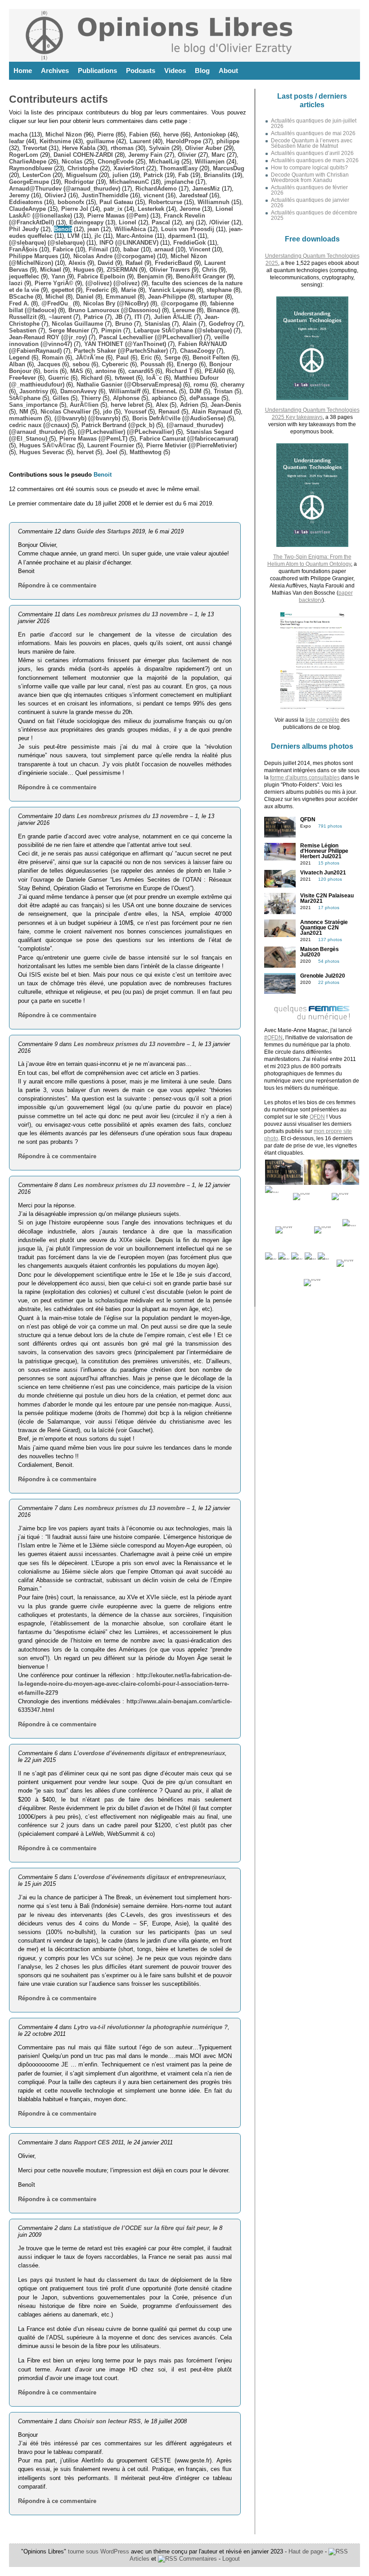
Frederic (97, 290)
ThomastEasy (179, 168)
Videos (175, 71)
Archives (55, 71)
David (106, 263)
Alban (17, 364)
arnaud (164, 249)
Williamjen (210, 162)
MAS (77, 371)
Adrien (189, 405)
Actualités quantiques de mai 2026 (313, 133)
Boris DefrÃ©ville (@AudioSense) (179, 418)
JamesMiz (206, 189)
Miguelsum (82, 175)
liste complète (322, 720)
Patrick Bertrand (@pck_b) (118, 425)
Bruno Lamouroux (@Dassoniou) (114, 310)
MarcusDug (229, 168)
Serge (172, 357)
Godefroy (222, 324)
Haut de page (306, 2551)
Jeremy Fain (145, 155)
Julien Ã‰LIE (173, 317)
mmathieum (26, 418)
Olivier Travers (170, 270)
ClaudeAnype (27, 209)
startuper (211, 297)
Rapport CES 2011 (99, 2142)
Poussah (153, 364)
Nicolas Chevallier (66, 412)
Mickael (51, 270)
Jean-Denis (226, 405)
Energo (187, 364)
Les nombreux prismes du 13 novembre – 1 (137, 614)
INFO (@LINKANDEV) (129, 243)
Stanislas (157, 324)
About (228, 71)
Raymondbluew (31, 168)
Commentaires (197, 2559)
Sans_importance (33, 405)
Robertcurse (165, 202)
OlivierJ (55, 195)
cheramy (232, 385)
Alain (189, 324)
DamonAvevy (79, 391)
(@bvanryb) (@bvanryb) (87, 418)
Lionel (128, 222)
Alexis (77, 263)
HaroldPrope (184, 141)
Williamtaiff (125, 391)
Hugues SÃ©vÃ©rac (47, 445)
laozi (16, 283)
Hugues (84, 270)
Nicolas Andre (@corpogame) (114, 256)
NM (24, 412)
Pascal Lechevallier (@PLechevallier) (151, 337)
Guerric (58, 378)
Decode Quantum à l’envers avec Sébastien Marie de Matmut (312, 143)
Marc (218, 155)
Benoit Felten (211, 357)
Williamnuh (214, 202)
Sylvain (159, 148)
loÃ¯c (154, 378)
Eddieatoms (26, 202)
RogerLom (24, 155)
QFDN (317, 1117)
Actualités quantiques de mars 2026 (315, 160)
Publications (97, 71)
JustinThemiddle (105, 195)
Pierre (106, 134)
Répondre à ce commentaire (57, 585)
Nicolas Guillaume (77, 324)
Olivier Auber (203, 148)
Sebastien (23, 330)
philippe (228, 141)
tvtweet (124, 378)
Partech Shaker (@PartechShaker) (121, 351)
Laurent (140, 141)
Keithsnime (55, 141)
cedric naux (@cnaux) (39, 425)
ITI (138, 317)
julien (120, 175)
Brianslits (217, 175)
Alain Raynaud (212, 412)
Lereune (184, 310)
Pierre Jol (75, 209)
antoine (106, 371)
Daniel (85, 297)
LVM (74, 236)
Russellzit (23, 317)
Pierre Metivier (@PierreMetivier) (191, 445)
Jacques (49, 364)
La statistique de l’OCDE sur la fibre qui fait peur (142, 2228)
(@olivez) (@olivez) (112, 283)
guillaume (100, 141)
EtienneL (165, 391)
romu (201, 385)
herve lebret (127, 405)
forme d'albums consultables (305, 778)
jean (93, 229)
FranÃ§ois (23, 249)
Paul (122, 357)
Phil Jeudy (24, 229)
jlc (98, 236)
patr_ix (113, 209)
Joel (112, 452)
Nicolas (72, 162)
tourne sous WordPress (99, 2551)
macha (18, 134)
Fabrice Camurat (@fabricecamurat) (189, 439)
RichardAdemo (156, 189)
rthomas (122, 148)
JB (119, 317)
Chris (209, 270)
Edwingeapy (86, 222)
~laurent (60, 317)
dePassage (205, 398)
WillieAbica (130, 229)
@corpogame (179, 303)
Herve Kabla (79, 148)
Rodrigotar (79, 182)
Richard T (179, 371)
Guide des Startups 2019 (111, 531)
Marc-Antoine (135, 236)
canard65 (141, 371)
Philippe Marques (34, 256)
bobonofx (71, 202)
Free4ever (22, 378)
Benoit (63, 229)
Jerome (190, 209)
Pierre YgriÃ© (54, 283)
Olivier (187, 155)
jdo (108, 412)
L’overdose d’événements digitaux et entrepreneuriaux (149, 1753)
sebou (81, 364)
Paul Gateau (116, 202)
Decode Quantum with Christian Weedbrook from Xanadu (310, 177)
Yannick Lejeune (171, 290)
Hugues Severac (42, 452)
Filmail (98, 249)
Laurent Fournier (111, 445)
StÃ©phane (25, 398)
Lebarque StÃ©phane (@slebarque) (183, 330)
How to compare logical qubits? (309, 168)
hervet (85, 452)
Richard (92, 378)
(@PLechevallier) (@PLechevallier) (126, 432)
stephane (219, 290)
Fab (183, 175)
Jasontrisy (34, 391)
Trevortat (35, 148)
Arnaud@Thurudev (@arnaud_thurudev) (65, 189)
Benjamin (151, 276)
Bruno (124, 324)
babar (131, 249)
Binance (218, 310)
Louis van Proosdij (188, 229)
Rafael (134, 263)
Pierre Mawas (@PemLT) (93, 439)
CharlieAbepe (28, 162)
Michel (55, 297)
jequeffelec (24, 276)
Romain (53, 357)
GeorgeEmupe (29, 182)
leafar (17, 141)
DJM (196, 391)
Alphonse (126, 398)
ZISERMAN (122, 270)
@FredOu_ (56, 303)
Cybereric (115, 364)
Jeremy (19, 195)
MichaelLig (164, 162)
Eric (146, 357)
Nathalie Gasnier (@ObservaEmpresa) (129, 385)
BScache (21, 297)
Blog (202, 71)
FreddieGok (189, 243)
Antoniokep (210, 134)
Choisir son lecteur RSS (107, 2421)
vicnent (154, 195)
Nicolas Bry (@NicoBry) (116, 303)
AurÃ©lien (84, 405)
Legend (19, 357)
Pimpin (111, 330)
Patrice (93, 317)
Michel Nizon (64, 134)
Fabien (139, 134)
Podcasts (141, 71)
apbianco (164, 398)
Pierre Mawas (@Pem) (118, 216)
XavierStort (129, 168)
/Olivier (219, 222)
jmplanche (179, 182)
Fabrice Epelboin (101, 276)
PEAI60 (215, 371)
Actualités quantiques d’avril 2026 (312, 153)
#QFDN (273, 1038)
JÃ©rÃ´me (90, 357)
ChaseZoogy (197, 351)
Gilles (61, 398)
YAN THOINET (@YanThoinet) (125, 344)
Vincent (200, 249)
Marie (129, 290)
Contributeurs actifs (58, 99)
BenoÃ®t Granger (200, 276)
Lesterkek (151, 209)
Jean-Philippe (167, 297)
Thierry (91, 398)
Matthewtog (146, 452)
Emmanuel (121, 297)
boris (51, 371)
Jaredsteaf (193, 195)
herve (171, 134)
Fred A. (19, 303)
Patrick (153, 175)
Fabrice (63, 249)
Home (23, 71)
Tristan (223, 391)
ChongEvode (116, 162)
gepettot (63, 290)
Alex (162, 405)
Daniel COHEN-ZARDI (83, 155)
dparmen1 (182, 236)
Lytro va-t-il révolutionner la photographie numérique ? (151, 2027)
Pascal (161, 222)
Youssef (135, 412)
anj (190, 222)
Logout (231, 2559)
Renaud (169, 412)
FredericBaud (173, 263)
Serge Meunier (69, 330)
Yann (58, 276)
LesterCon (37, 175)
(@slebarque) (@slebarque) (47, 243)
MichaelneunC (129, 182)
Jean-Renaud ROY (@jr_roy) (48, 337)
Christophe (83, 168)
